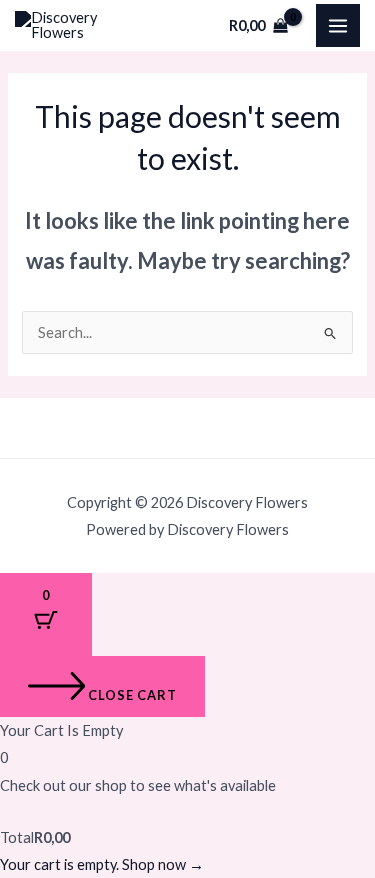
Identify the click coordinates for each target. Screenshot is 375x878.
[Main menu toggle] (338, 26)
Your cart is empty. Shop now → (102, 864)
